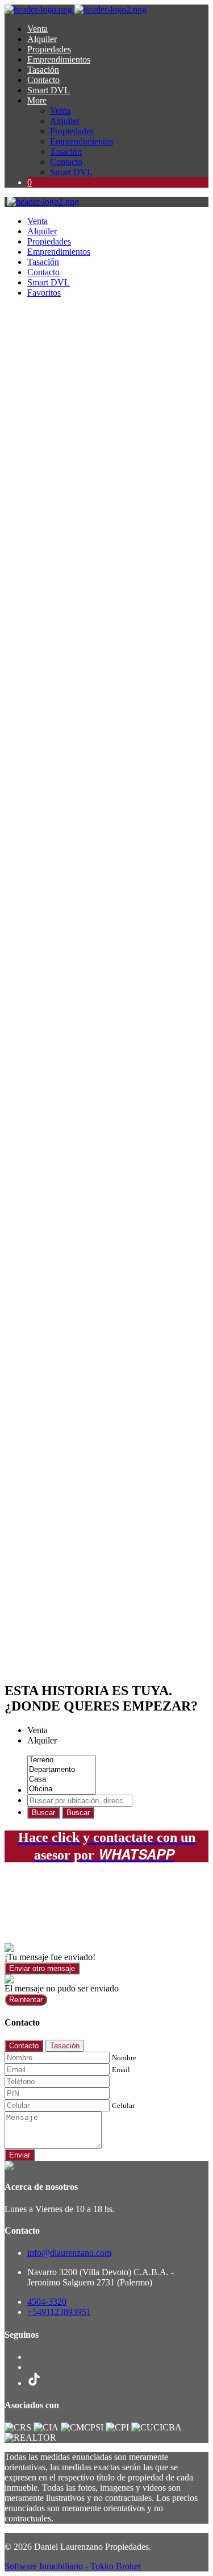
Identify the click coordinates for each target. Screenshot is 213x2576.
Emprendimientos (59, 59)
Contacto (43, 80)
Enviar (20, 2155)
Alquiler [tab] (42, 1740)
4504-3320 (47, 2302)
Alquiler (42, 39)
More (37, 100)
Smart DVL (49, 90)
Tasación (43, 70)
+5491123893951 (59, 2312)
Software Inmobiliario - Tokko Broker (73, 2566)
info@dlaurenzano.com (69, 2253)
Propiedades (49, 49)
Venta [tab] (37, 1730)
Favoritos (44, 293)
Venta (37, 29)
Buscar (43, 1813)
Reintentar (26, 2000)
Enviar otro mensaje (42, 1968)
